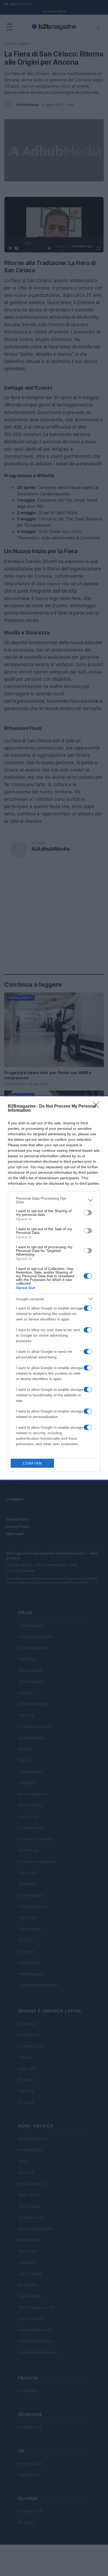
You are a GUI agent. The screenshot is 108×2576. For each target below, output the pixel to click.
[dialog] (54, 1288)
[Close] (98, 1107)
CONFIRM (33, 1463)
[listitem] (54, 1200)
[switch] (88, 1213)
